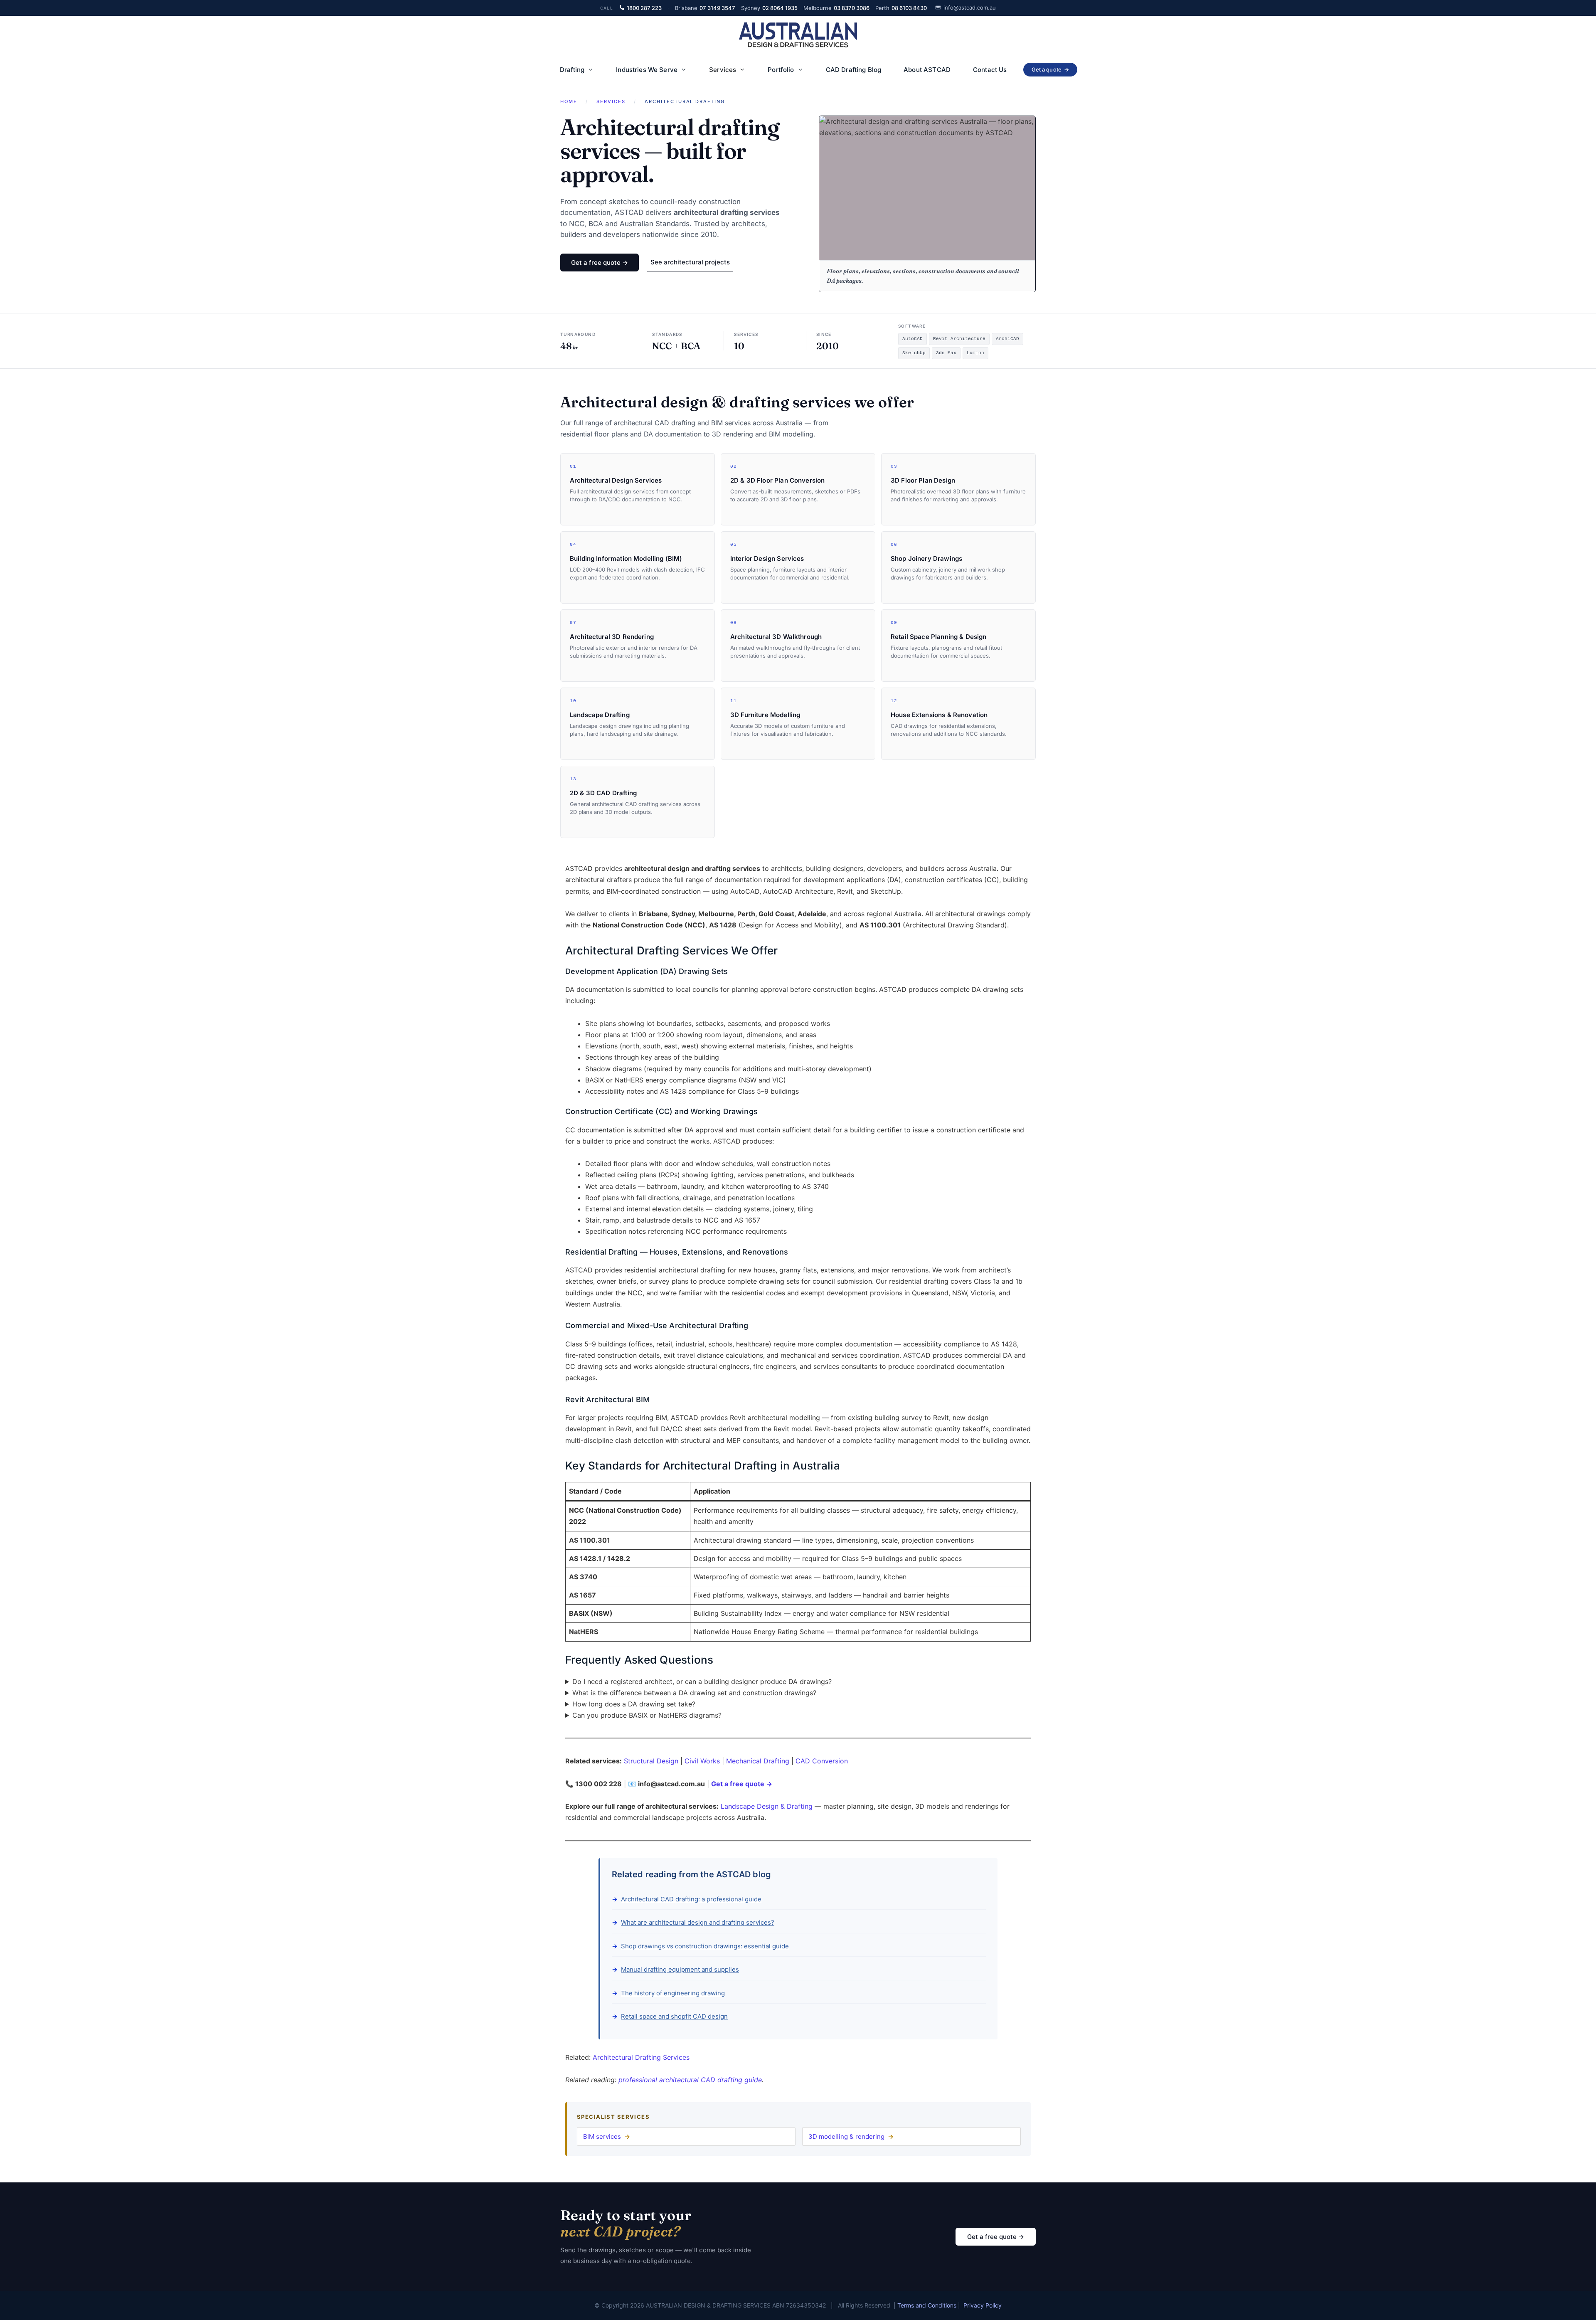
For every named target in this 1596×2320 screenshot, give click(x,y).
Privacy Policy (983, 2305)
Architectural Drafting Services (641, 2057)
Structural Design (651, 1761)
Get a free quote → (600, 263)
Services (723, 70)
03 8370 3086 (836, 8)
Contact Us (990, 70)
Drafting (572, 70)
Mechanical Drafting (758, 1761)
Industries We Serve (647, 70)
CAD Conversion (822, 1761)
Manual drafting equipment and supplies (680, 1969)
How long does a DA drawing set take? (634, 1704)
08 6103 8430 (901, 8)
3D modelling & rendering (846, 2136)
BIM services (602, 2136)
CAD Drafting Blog (854, 70)
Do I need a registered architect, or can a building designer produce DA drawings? (702, 1681)
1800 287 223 (644, 8)
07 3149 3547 (705, 8)
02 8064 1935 (769, 8)
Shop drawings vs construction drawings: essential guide (705, 1946)
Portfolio (781, 70)
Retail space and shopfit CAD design (674, 2016)
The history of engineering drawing (673, 1993)
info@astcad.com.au (970, 7)
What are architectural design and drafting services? (698, 1922)
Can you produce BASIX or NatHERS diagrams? (647, 1715)
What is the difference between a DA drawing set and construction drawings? (694, 1693)
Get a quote (1050, 69)
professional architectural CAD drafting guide (690, 2080)
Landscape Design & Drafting (767, 1806)
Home (569, 101)
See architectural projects (690, 262)
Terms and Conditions (927, 2305)
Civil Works (702, 1761)
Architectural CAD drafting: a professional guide (691, 1899)
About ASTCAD (927, 70)
